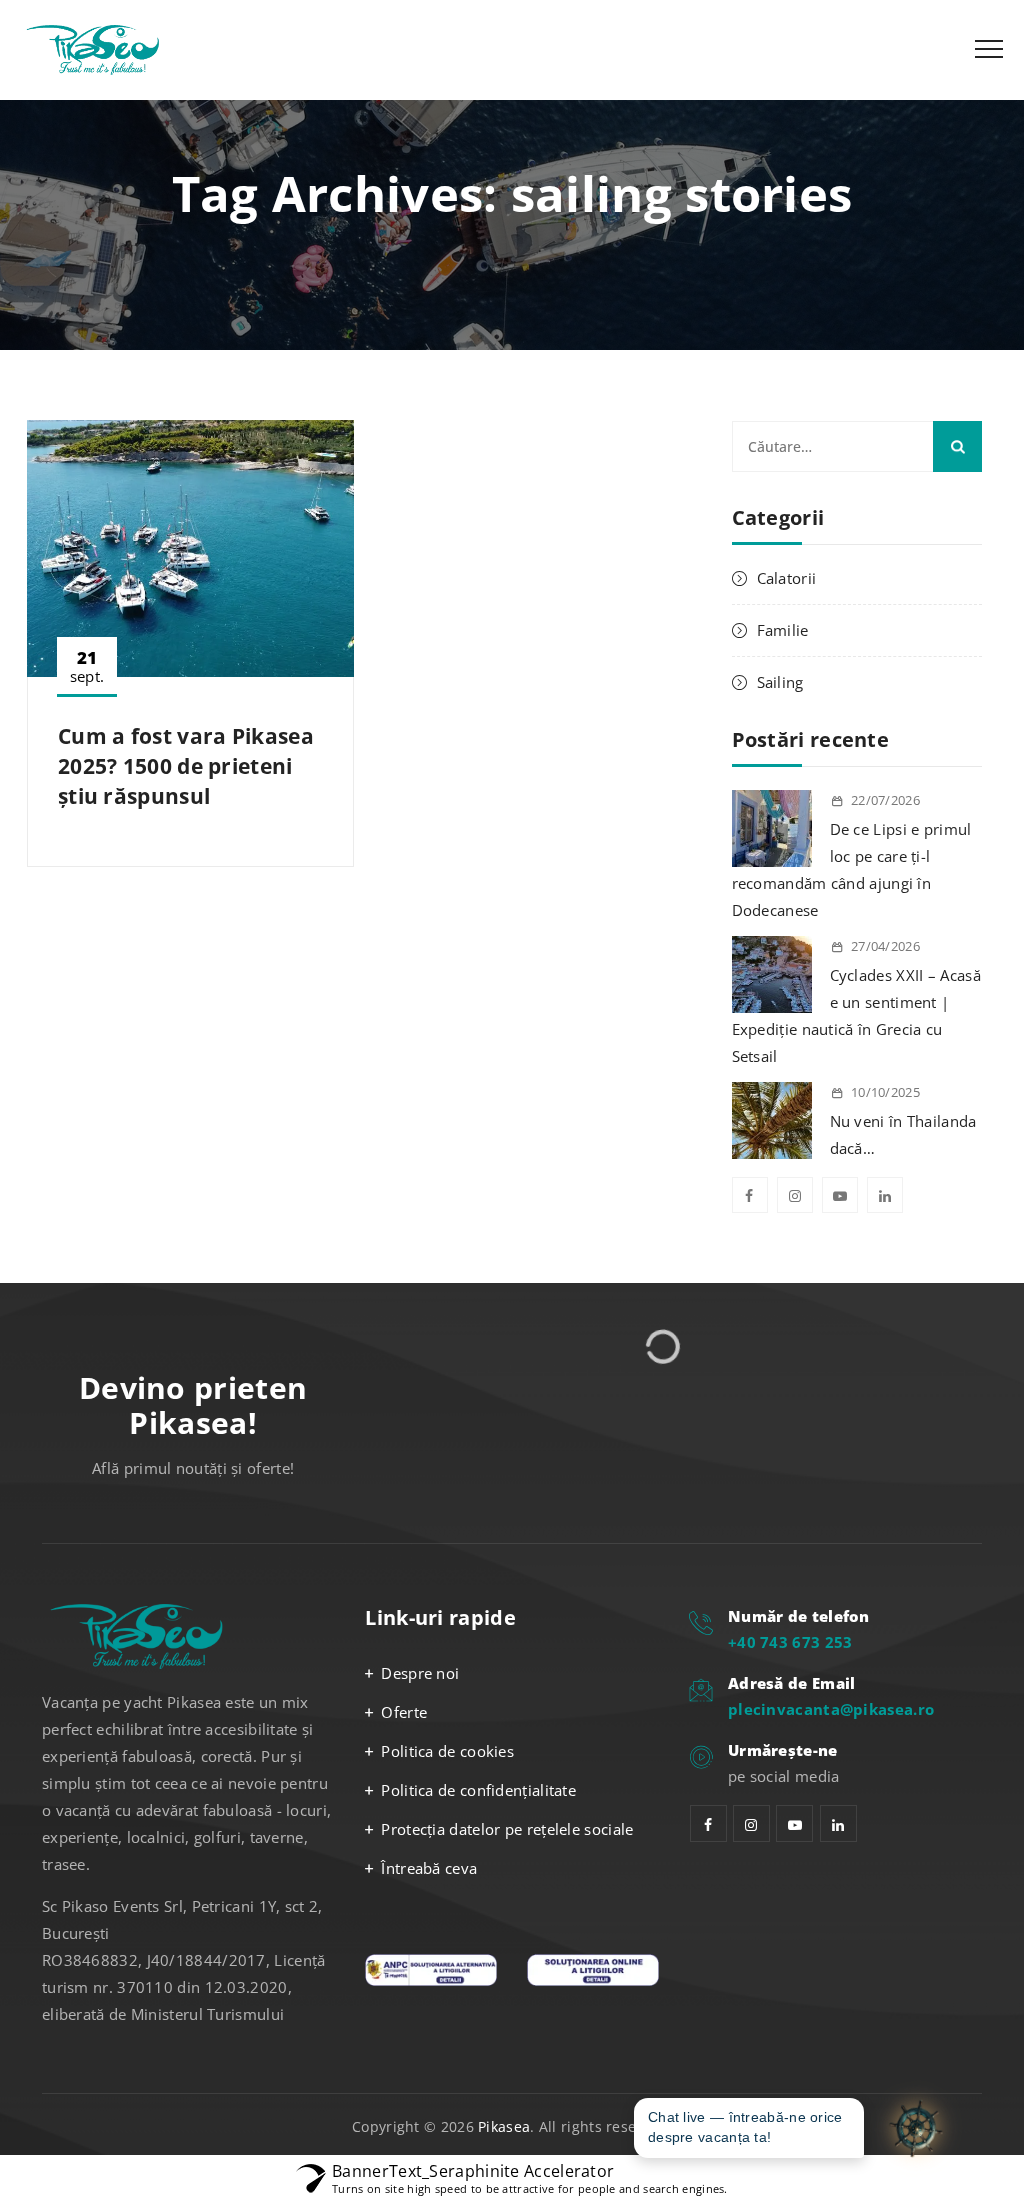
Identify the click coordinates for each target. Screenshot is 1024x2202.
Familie (783, 630)
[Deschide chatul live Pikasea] (914, 2128)
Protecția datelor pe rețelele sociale (507, 1829)
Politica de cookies (447, 1751)
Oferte (404, 1712)
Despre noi (420, 1673)
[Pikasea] (99, 50)
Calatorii (787, 578)
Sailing (780, 682)
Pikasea (504, 2126)
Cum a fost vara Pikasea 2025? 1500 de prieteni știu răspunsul (186, 766)
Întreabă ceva (429, 1868)
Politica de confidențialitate (478, 1790)
